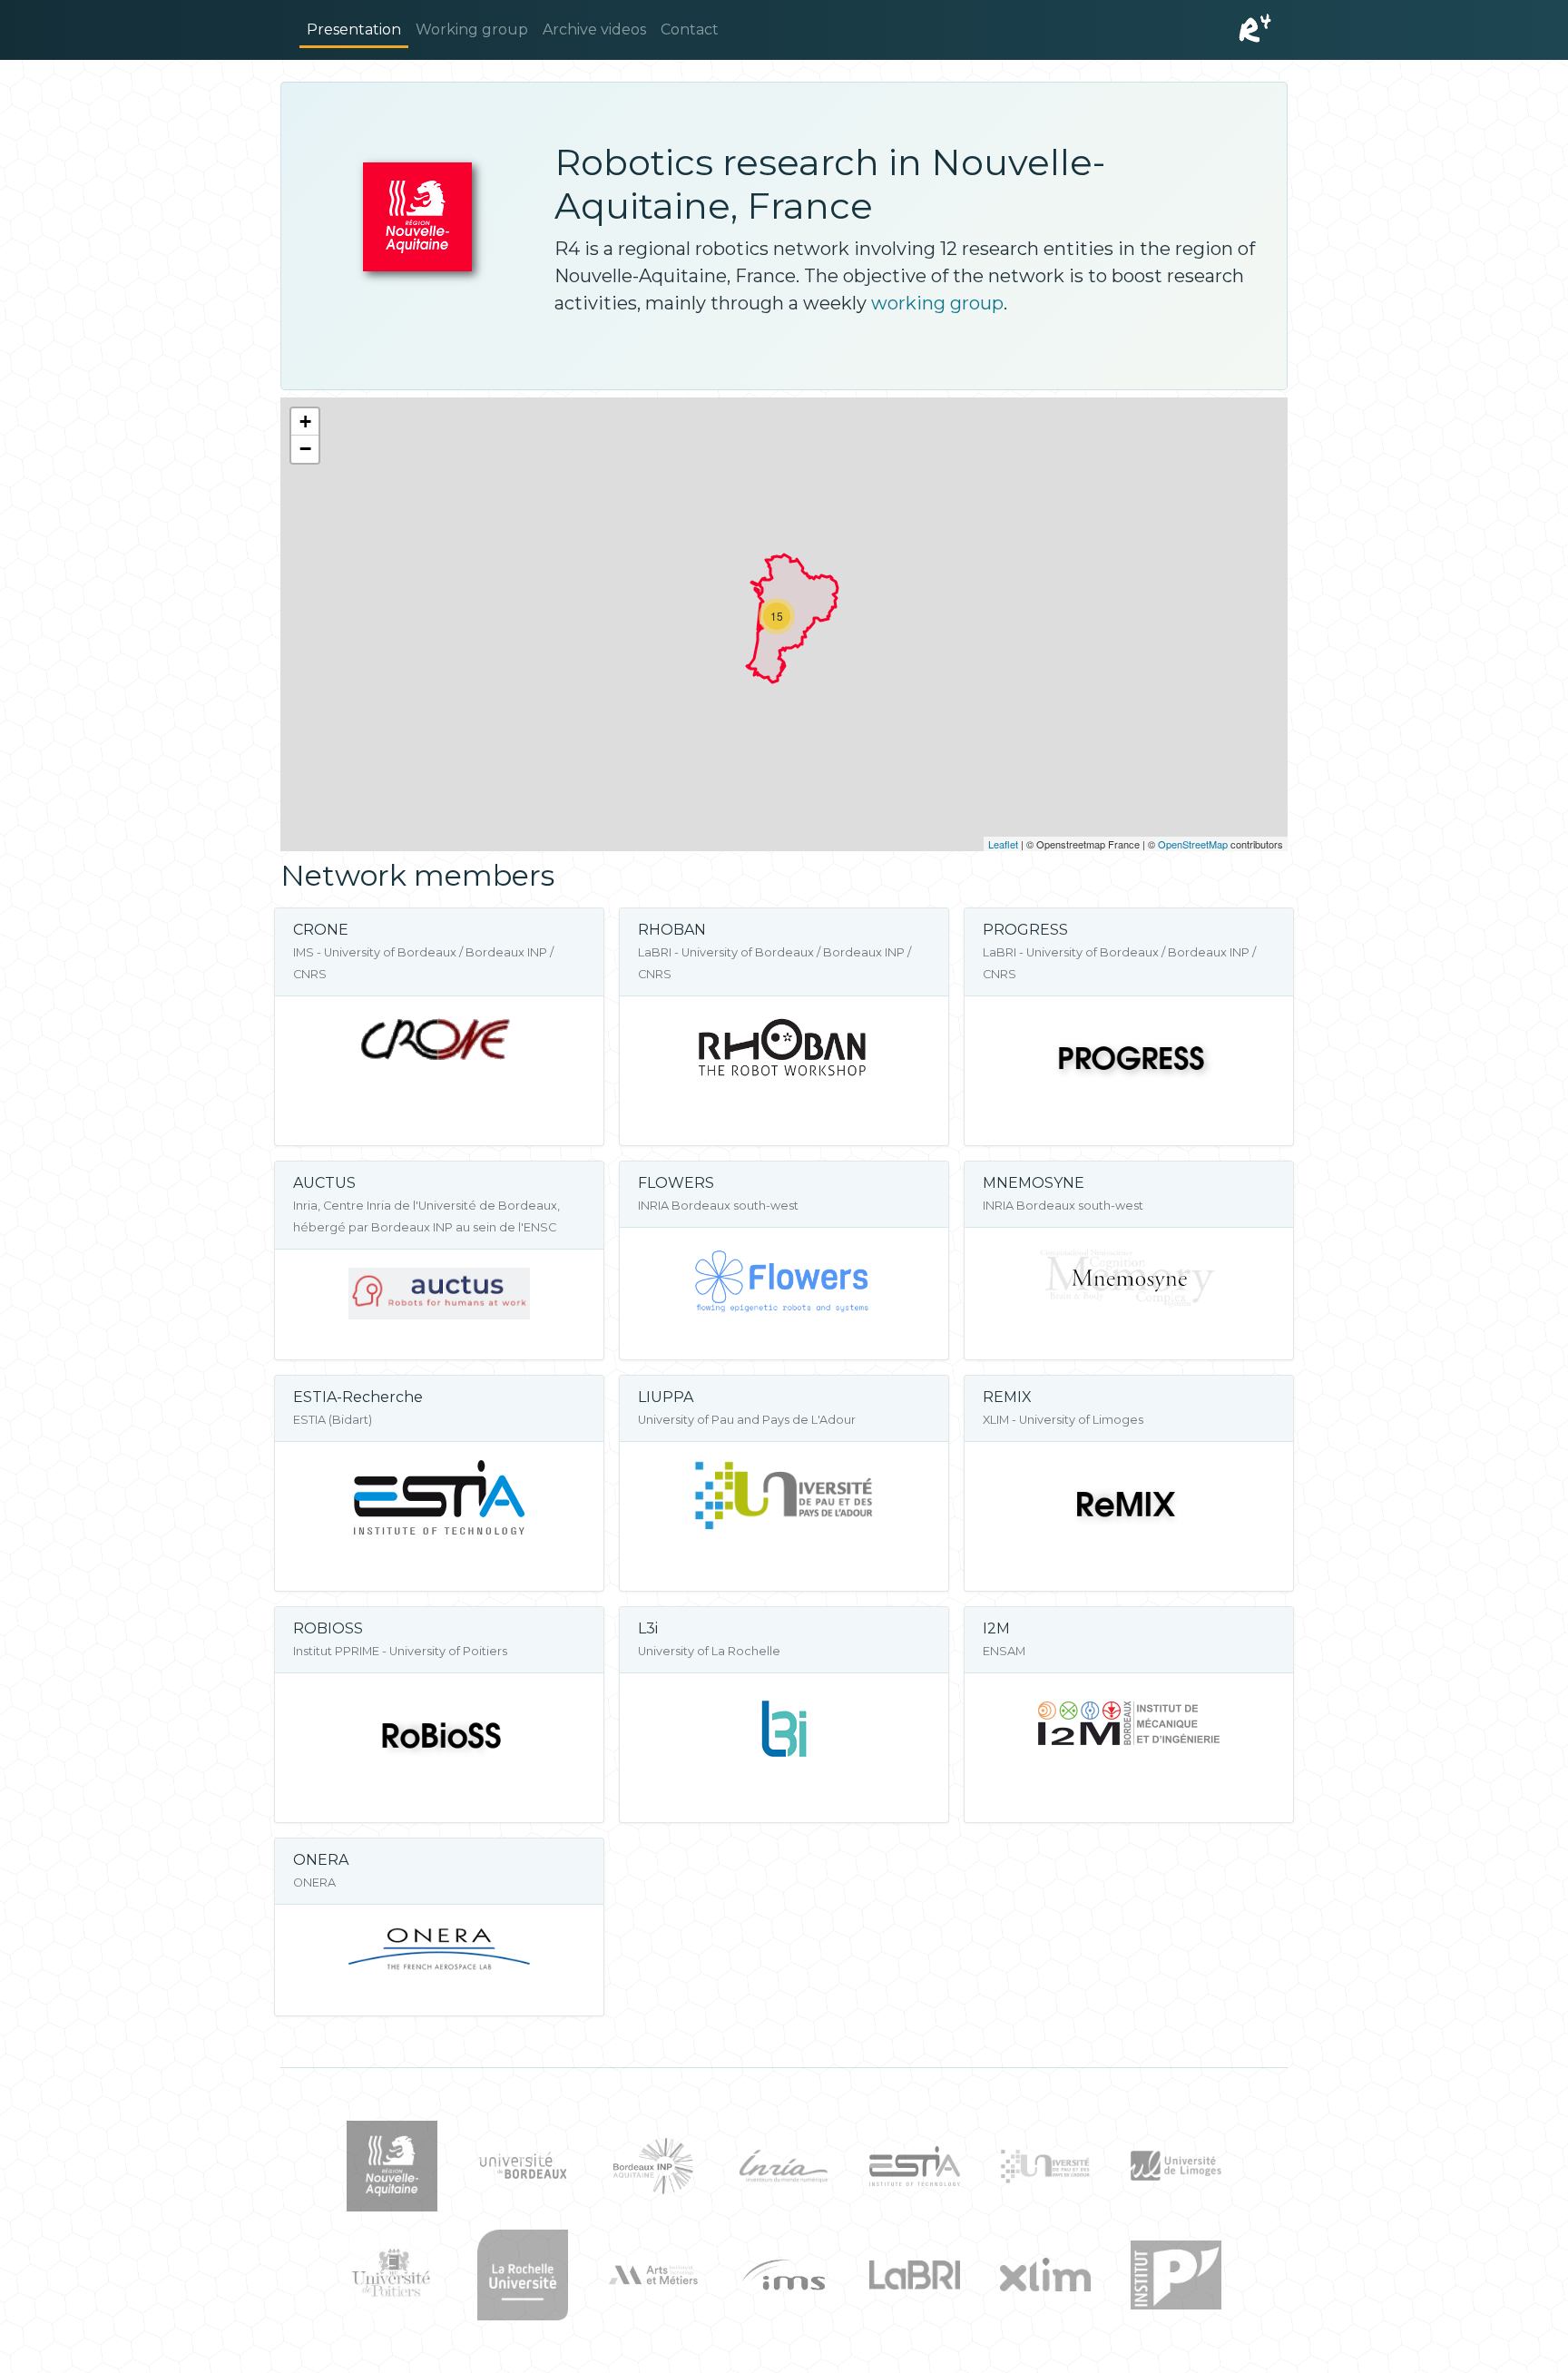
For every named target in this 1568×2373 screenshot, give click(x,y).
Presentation (354, 29)
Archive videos (594, 29)
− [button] (305, 449)
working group (937, 303)
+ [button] (305, 422)
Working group (472, 29)
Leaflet (1003, 844)
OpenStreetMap (1193, 844)
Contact (690, 29)
